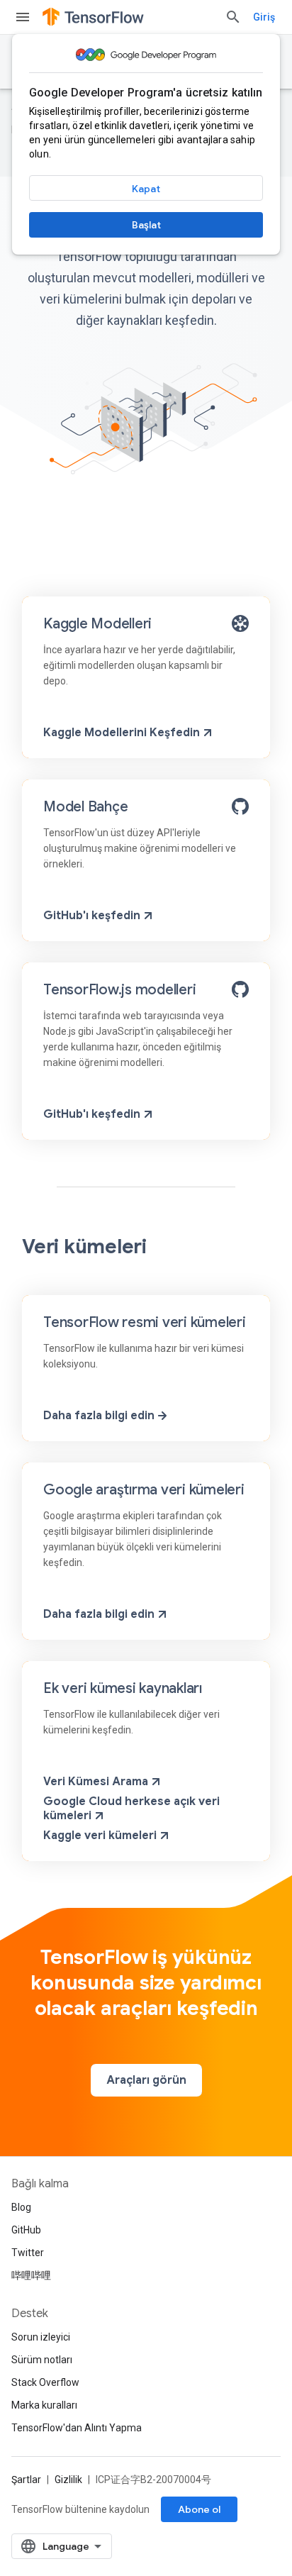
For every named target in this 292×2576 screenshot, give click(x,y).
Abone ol (199, 2509)
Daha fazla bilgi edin (99, 1416)
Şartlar (26, 2480)
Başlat (146, 225)
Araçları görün (146, 2080)
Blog (21, 2207)
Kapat (146, 189)
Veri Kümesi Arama (96, 1782)
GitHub (26, 2230)
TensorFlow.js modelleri (119, 990)
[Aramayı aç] (233, 17)
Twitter (28, 2253)
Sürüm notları (42, 2360)
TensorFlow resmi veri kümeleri (145, 1322)
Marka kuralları (44, 2405)
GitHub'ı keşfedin (92, 916)
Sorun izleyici (41, 2337)
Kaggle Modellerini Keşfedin (122, 733)
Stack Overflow (45, 2382)
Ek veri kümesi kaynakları (123, 1688)
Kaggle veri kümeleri (100, 1836)
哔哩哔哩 (31, 2275)
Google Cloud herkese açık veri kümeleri (131, 1809)
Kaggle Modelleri (97, 624)
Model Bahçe (85, 807)
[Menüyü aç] (23, 17)
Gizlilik (68, 2480)
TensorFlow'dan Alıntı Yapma (77, 2428)
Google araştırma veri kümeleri (144, 1490)
